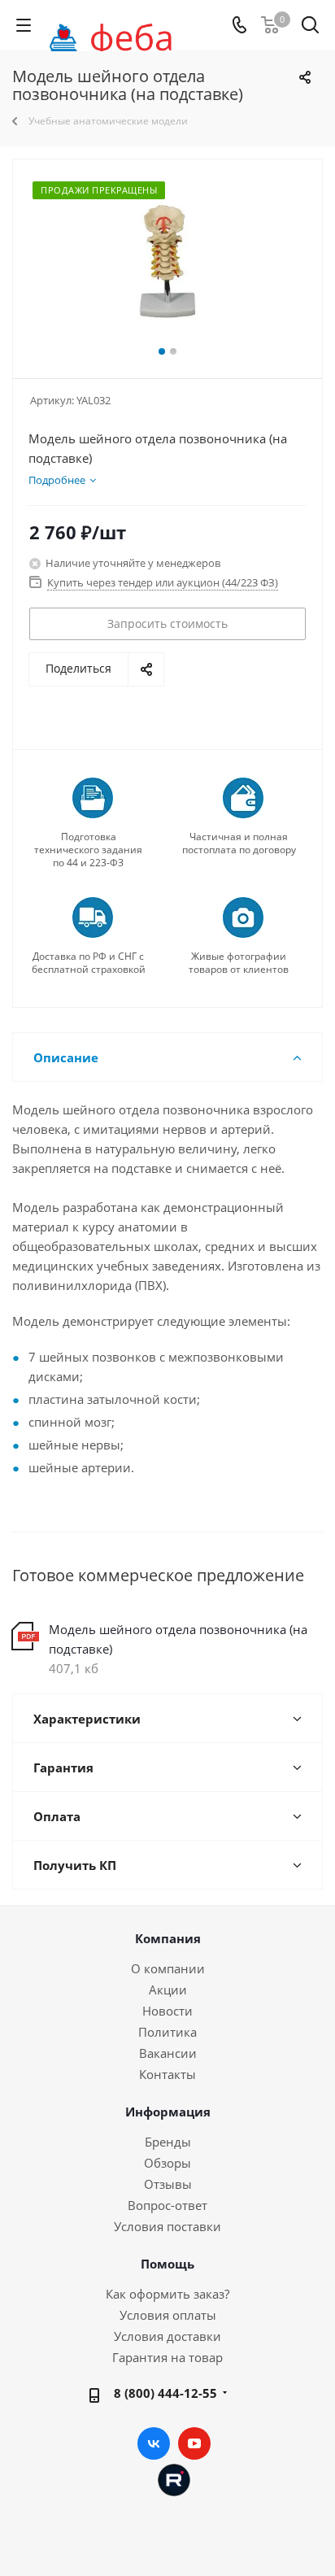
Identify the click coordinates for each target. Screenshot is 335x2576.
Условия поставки (167, 2226)
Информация (168, 2112)
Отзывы (168, 2184)
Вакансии (168, 2053)
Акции (168, 1990)
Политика (167, 2032)
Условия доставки (167, 2336)
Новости (167, 2011)
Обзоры (167, 2163)
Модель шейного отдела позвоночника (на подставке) (178, 1639)
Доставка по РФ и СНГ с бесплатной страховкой (89, 963)
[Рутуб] (174, 2478)
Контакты (167, 2074)
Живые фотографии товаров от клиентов (239, 963)
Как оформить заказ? (167, 2294)
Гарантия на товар (167, 2357)
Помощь (167, 2264)
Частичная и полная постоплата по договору (239, 843)
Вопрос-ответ (167, 2205)
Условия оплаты (168, 2315)
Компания (168, 1938)
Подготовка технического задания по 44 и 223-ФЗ (88, 850)
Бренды (168, 2142)
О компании (168, 1968)
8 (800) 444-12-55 (165, 2393)
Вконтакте (154, 2443)
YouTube (194, 2443)
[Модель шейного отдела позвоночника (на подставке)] (167, 262)
